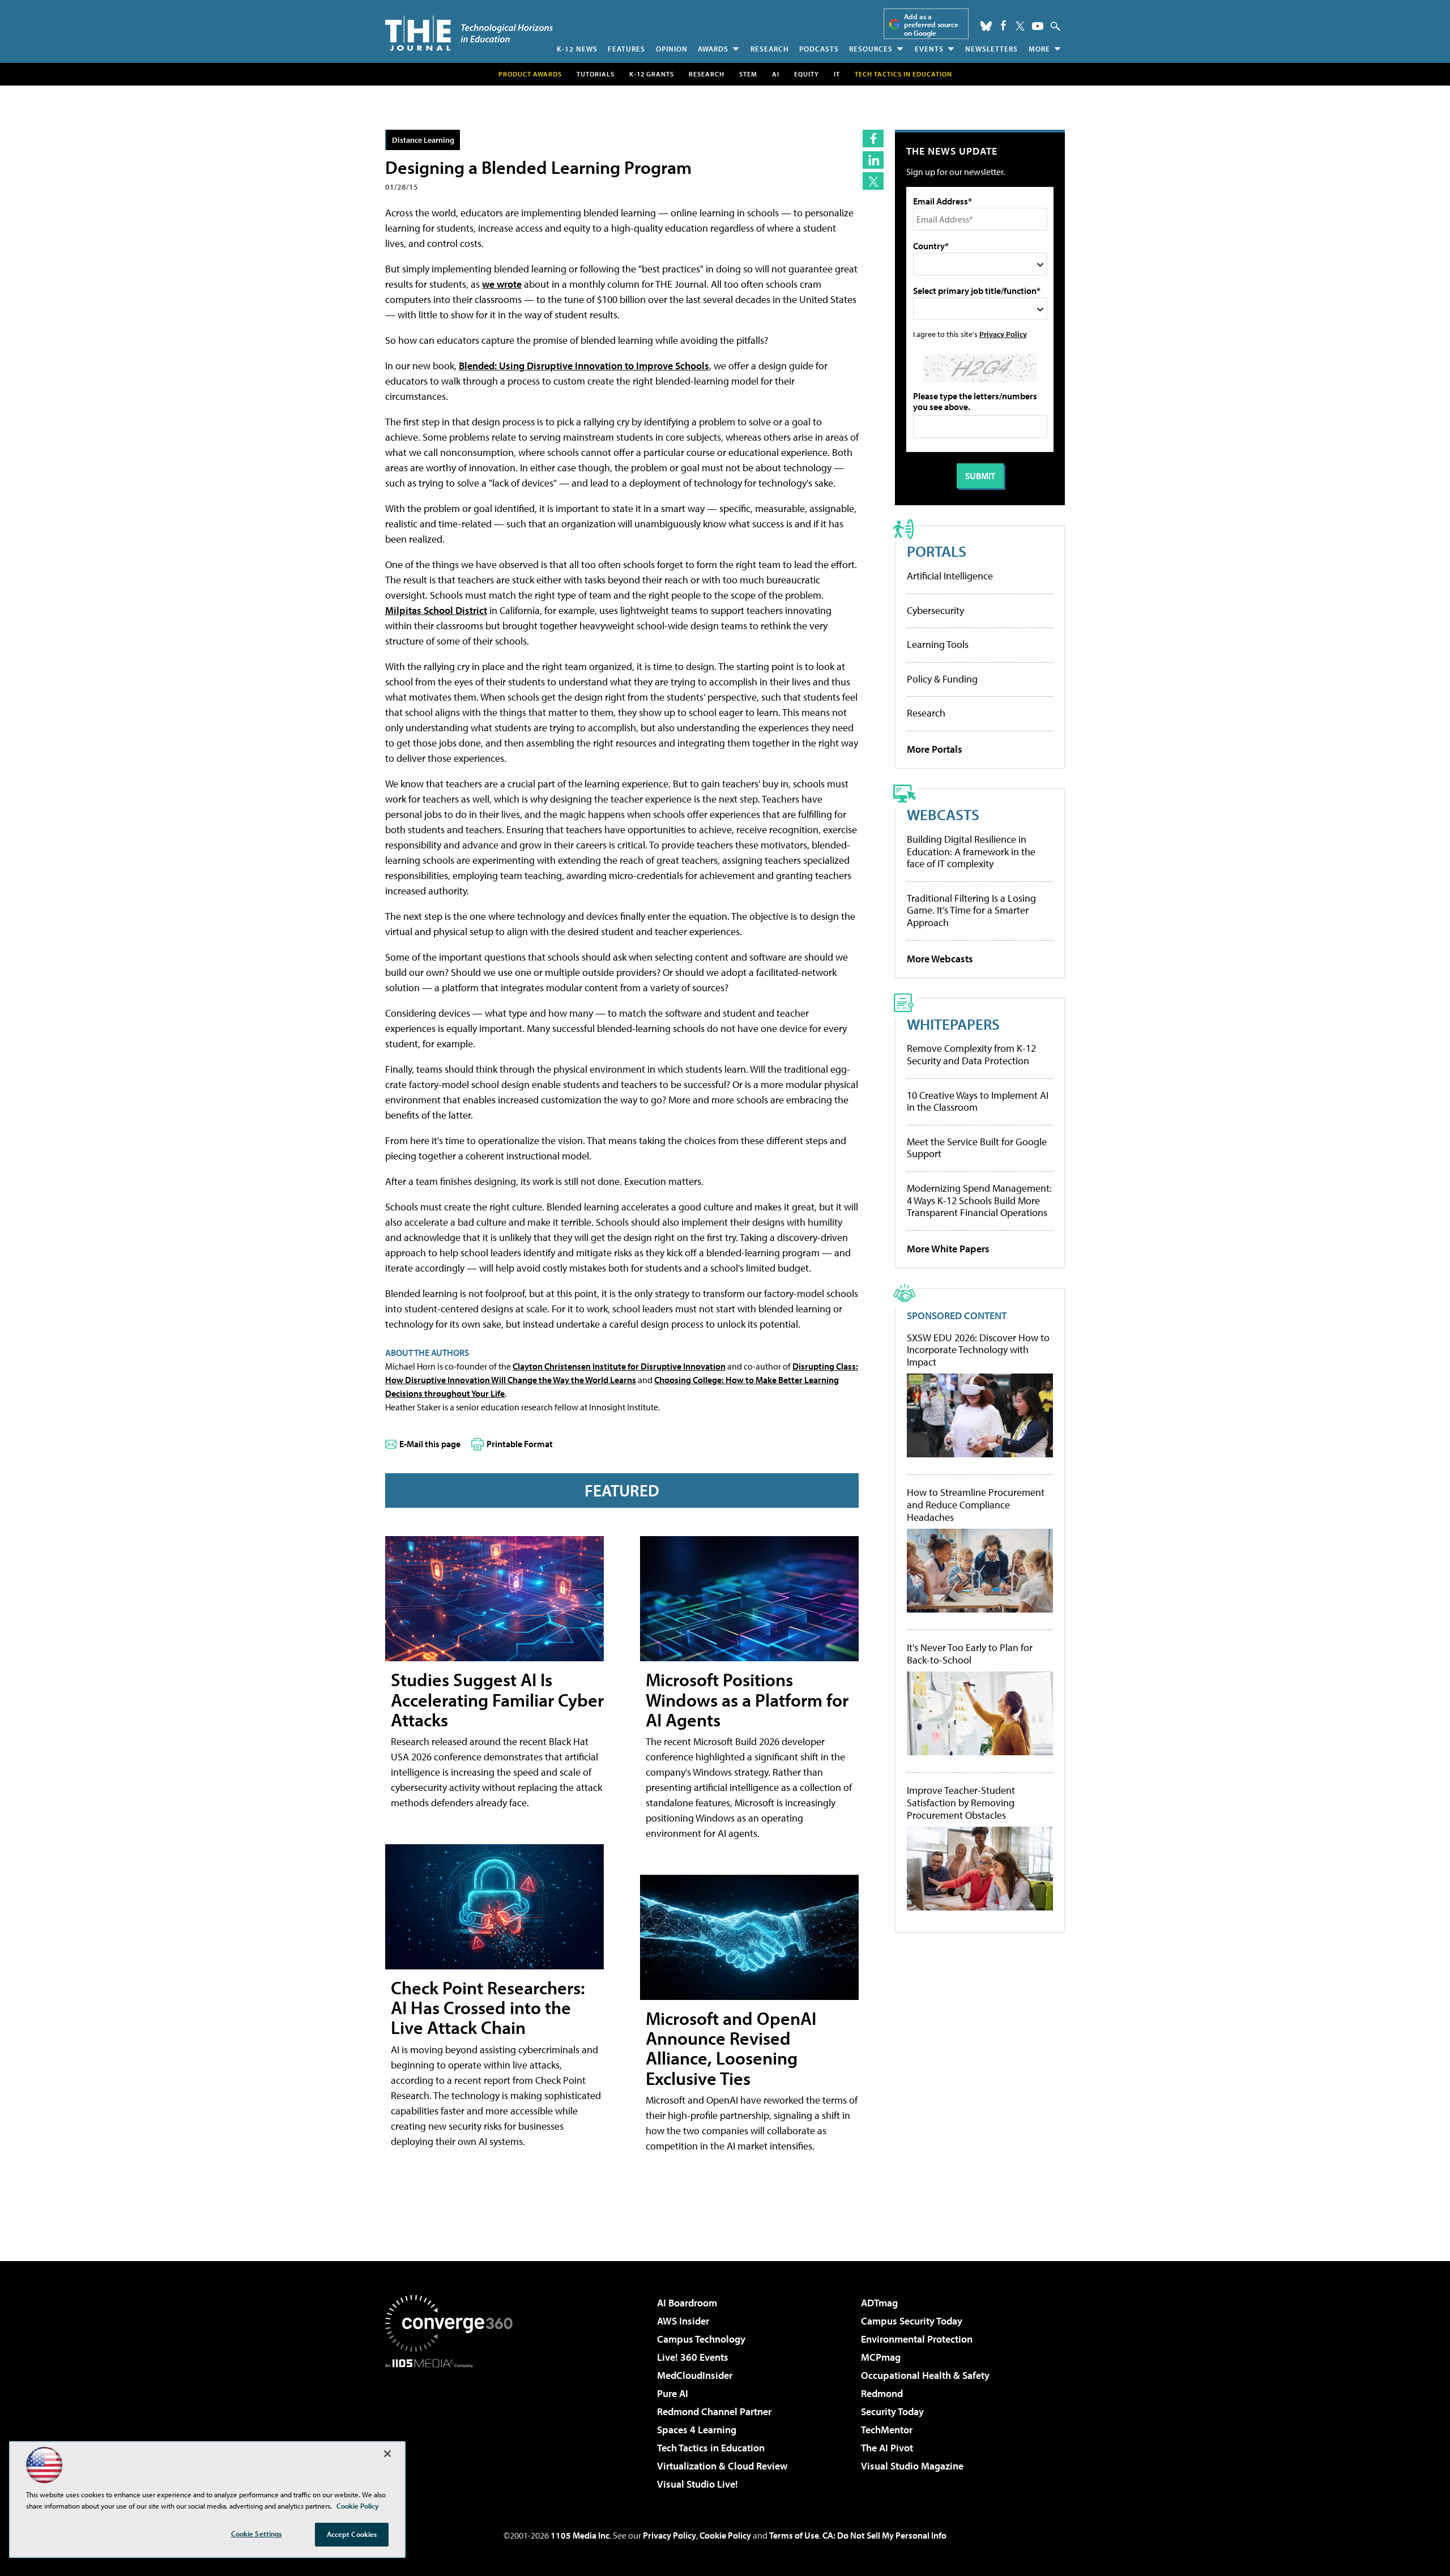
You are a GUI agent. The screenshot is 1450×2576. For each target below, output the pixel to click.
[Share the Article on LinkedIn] (873, 160)
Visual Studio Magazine (912, 2466)
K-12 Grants (652, 74)
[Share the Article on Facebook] (873, 138)
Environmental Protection (917, 2339)
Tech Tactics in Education (711, 2448)
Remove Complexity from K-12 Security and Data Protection (971, 1054)
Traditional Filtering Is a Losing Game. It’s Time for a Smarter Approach (971, 910)
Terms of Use (794, 2535)
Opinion (672, 49)
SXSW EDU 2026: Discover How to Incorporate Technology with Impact (978, 1350)
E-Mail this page (430, 1444)
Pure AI (673, 2393)
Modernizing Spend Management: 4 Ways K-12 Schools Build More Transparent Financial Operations (979, 1200)
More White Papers (948, 1249)
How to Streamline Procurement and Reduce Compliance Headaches (976, 1505)
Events (929, 49)
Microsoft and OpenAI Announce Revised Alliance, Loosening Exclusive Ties (731, 2048)
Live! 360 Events (693, 2357)
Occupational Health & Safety (925, 2375)
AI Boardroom (687, 2303)
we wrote (502, 284)
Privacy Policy (1003, 334)
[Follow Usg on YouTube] (1038, 26)
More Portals (935, 749)
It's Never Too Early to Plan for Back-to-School (970, 1654)
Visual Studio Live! (698, 2484)
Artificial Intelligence (950, 576)
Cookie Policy (725, 2535)
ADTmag (879, 2303)
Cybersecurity (935, 610)
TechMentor (887, 2430)
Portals (937, 551)
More (1039, 49)
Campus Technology (701, 2339)
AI (776, 74)
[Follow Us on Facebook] (1003, 25)
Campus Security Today (912, 2321)
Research (770, 49)
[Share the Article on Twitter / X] (873, 181)
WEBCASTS (943, 814)
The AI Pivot (887, 2448)
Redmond (882, 2393)
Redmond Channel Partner (714, 2411)
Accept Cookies (352, 2534)
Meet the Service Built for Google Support (977, 1148)
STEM (748, 74)
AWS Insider (683, 2321)
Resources (871, 49)
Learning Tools (938, 644)
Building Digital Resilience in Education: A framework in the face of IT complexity (971, 851)
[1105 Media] (453, 2426)
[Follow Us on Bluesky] (986, 26)
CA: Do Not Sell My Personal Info (884, 2535)
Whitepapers (953, 1024)
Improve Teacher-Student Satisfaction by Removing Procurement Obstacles (961, 1803)
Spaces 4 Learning (697, 2430)
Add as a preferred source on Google (931, 25)
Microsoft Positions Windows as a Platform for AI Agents (747, 1699)
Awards (713, 49)
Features (626, 49)
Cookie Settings (257, 2534)
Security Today (892, 2411)
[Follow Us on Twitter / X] (1020, 26)
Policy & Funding (942, 679)
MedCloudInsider (695, 2375)
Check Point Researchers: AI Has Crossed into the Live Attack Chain (488, 2007)
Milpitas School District (436, 610)
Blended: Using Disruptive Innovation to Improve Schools (584, 366)
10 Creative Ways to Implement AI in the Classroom (978, 1101)
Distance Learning (423, 140)
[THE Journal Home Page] (469, 33)
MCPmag (881, 2357)
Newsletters (991, 49)
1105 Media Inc (580, 2535)
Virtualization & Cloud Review (722, 2466)
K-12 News (577, 49)
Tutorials (596, 74)
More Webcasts (940, 959)
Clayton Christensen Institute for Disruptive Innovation (619, 1366)
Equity (807, 74)
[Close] (387, 2454)
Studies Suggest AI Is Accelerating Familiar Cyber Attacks (497, 1699)
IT (837, 74)
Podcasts (819, 49)
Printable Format (520, 1444)
